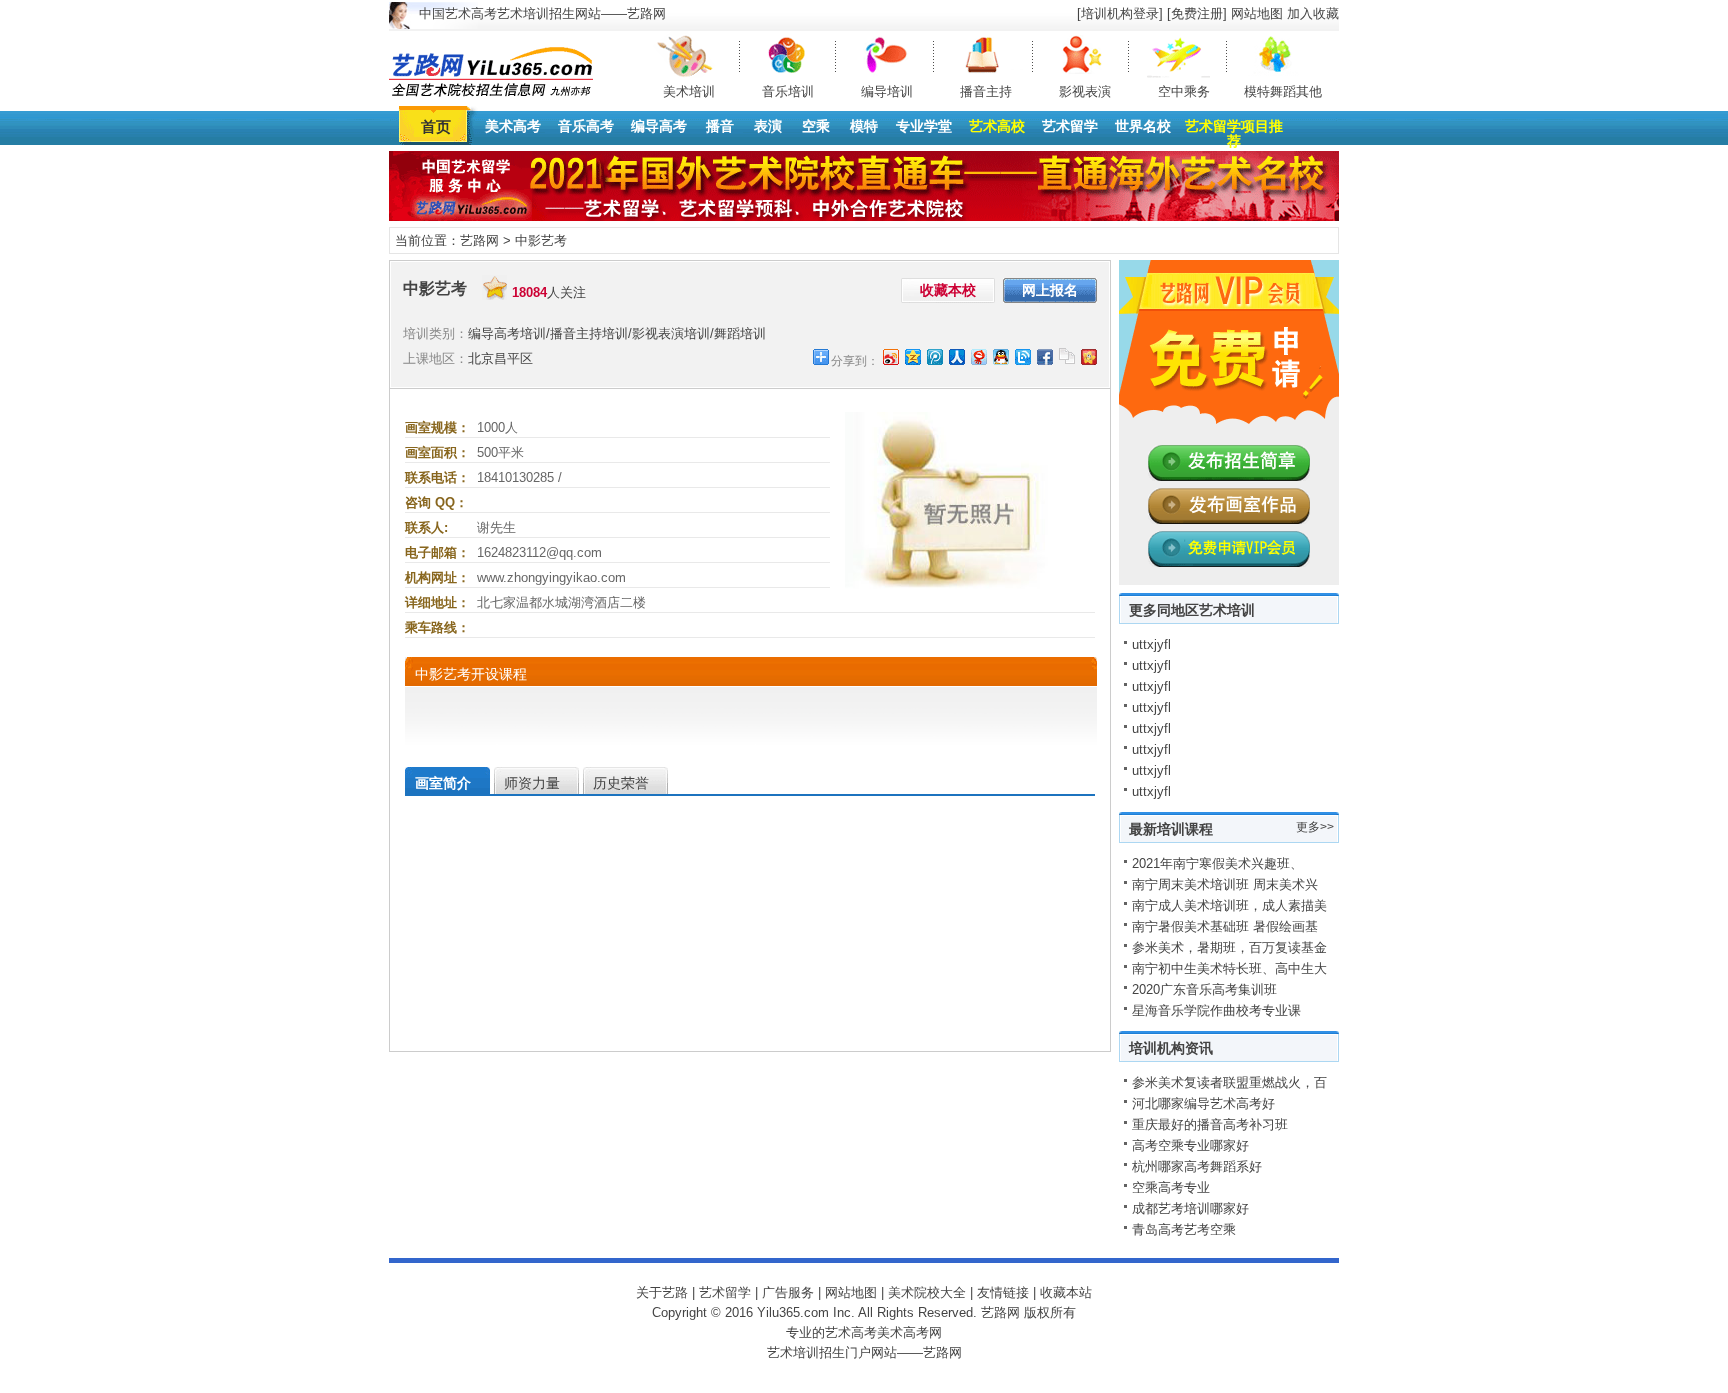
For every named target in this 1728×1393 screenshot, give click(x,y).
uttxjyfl (1151, 644)
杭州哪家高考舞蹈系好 (1197, 1166)
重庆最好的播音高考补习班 (1210, 1124)
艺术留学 (1070, 126)
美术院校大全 (927, 1292)
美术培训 (689, 91)
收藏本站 (1066, 1292)
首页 (436, 126)
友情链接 (1003, 1292)
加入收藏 (1313, 13)
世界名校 (1143, 126)
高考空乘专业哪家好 (1190, 1145)
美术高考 (513, 126)
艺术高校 (997, 126)
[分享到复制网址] (1066, 356)
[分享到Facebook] (1044, 356)
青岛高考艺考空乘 (1184, 1229)
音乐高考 (586, 126)
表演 (768, 126)
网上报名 (1050, 290)
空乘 (816, 126)
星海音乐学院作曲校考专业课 (1216, 1010)
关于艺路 (662, 1292)
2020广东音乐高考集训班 (1204, 989)
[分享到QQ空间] (912, 356)
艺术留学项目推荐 (1234, 133)
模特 (864, 126)
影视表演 (1085, 91)
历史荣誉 (621, 783)
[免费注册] (1197, 13)
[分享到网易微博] (978, 356)
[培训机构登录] (1120, 13)
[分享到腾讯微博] (934, 356)
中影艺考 (541, 240)
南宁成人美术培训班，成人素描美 (1229, 905)
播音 (720, 126)
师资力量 (532, 783)
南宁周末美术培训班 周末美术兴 (1225, 884)
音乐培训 (788, 91)
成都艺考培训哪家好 (1190, 1208)
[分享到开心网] (1088, 356)
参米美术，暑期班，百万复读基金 (1229, 947)
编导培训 (887, 91)
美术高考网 (909, 1332)
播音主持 (986, 91)
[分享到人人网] (956, 356)
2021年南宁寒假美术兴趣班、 (1217, 863)
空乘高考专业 (1171, 1187)
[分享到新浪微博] (890, 356)
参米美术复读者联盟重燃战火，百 (1229, 1082)
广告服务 (788, 1292)
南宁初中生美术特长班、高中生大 (1229, 968)
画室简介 (443, 783)
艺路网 (479, 240)
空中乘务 (1184, 91)
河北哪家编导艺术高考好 (1203, 1103)
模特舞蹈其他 (1283, 91)
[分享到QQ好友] (1000, 356)
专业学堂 (924, 126)
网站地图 (1257, 13)
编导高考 (659, 126)
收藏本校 (948, 290)
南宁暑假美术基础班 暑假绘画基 (1225, 926)
